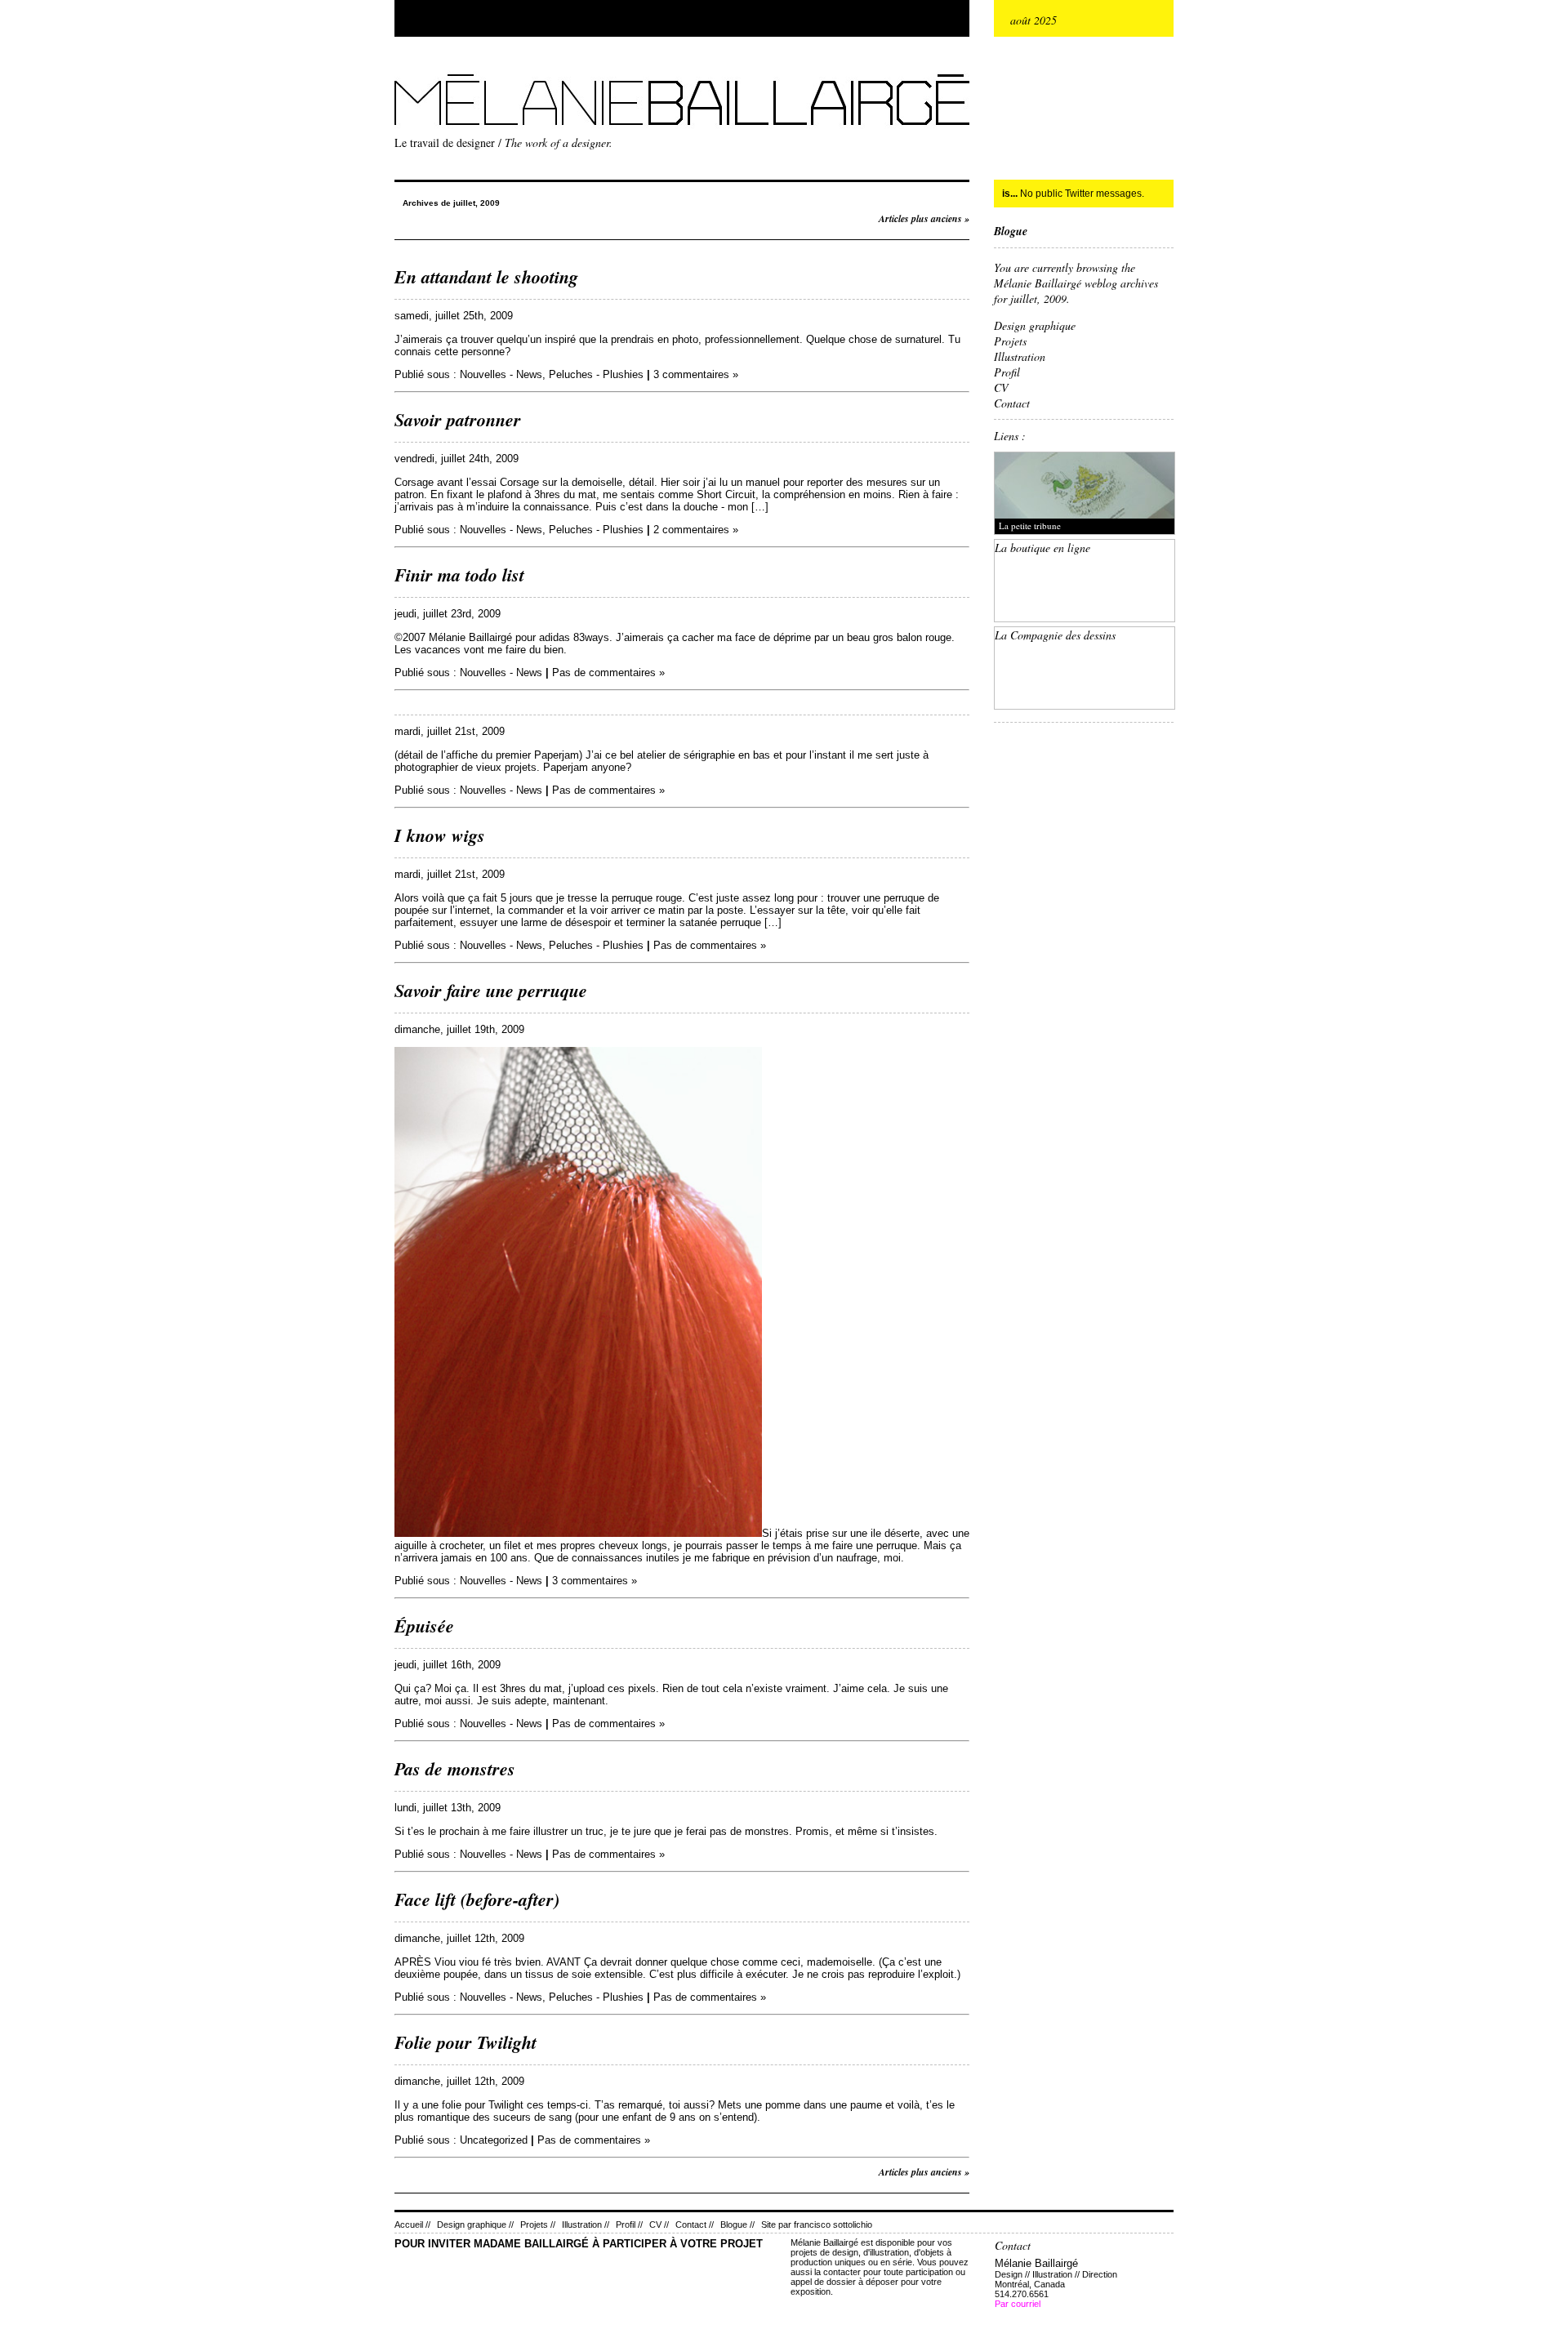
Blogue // (737, 2225)
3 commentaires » (696, 374)
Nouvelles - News (501, 374)
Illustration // (586, 2225)
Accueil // (412, 2225)
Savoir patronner (458, 419)
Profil (1007, 372)
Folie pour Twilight (465, 2042)
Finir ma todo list (459, 575)
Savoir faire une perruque (491, 990)
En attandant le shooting (486, 276)
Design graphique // (475, 2225)
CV (1001, 387)
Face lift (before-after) (477, 1899)
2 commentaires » (696, 530)
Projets (1010, 341)
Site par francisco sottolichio (817, 2225)
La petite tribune (1030, 526)
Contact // (695, 2225)
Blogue (1011, 231)
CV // (659, 2225)
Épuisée (424, 1626)
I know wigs (440, 835)
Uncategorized (494, 2140)
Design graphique (1035, 325)
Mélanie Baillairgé (399, 71)
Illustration (1020, 356)
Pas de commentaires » (608, 672)
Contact (1012, 403)
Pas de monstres (455, 1768)
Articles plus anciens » (924, 218)
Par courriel (1018, 2304)
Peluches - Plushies (596, 374)
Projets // (538, 2225)
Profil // (629, 2225)
